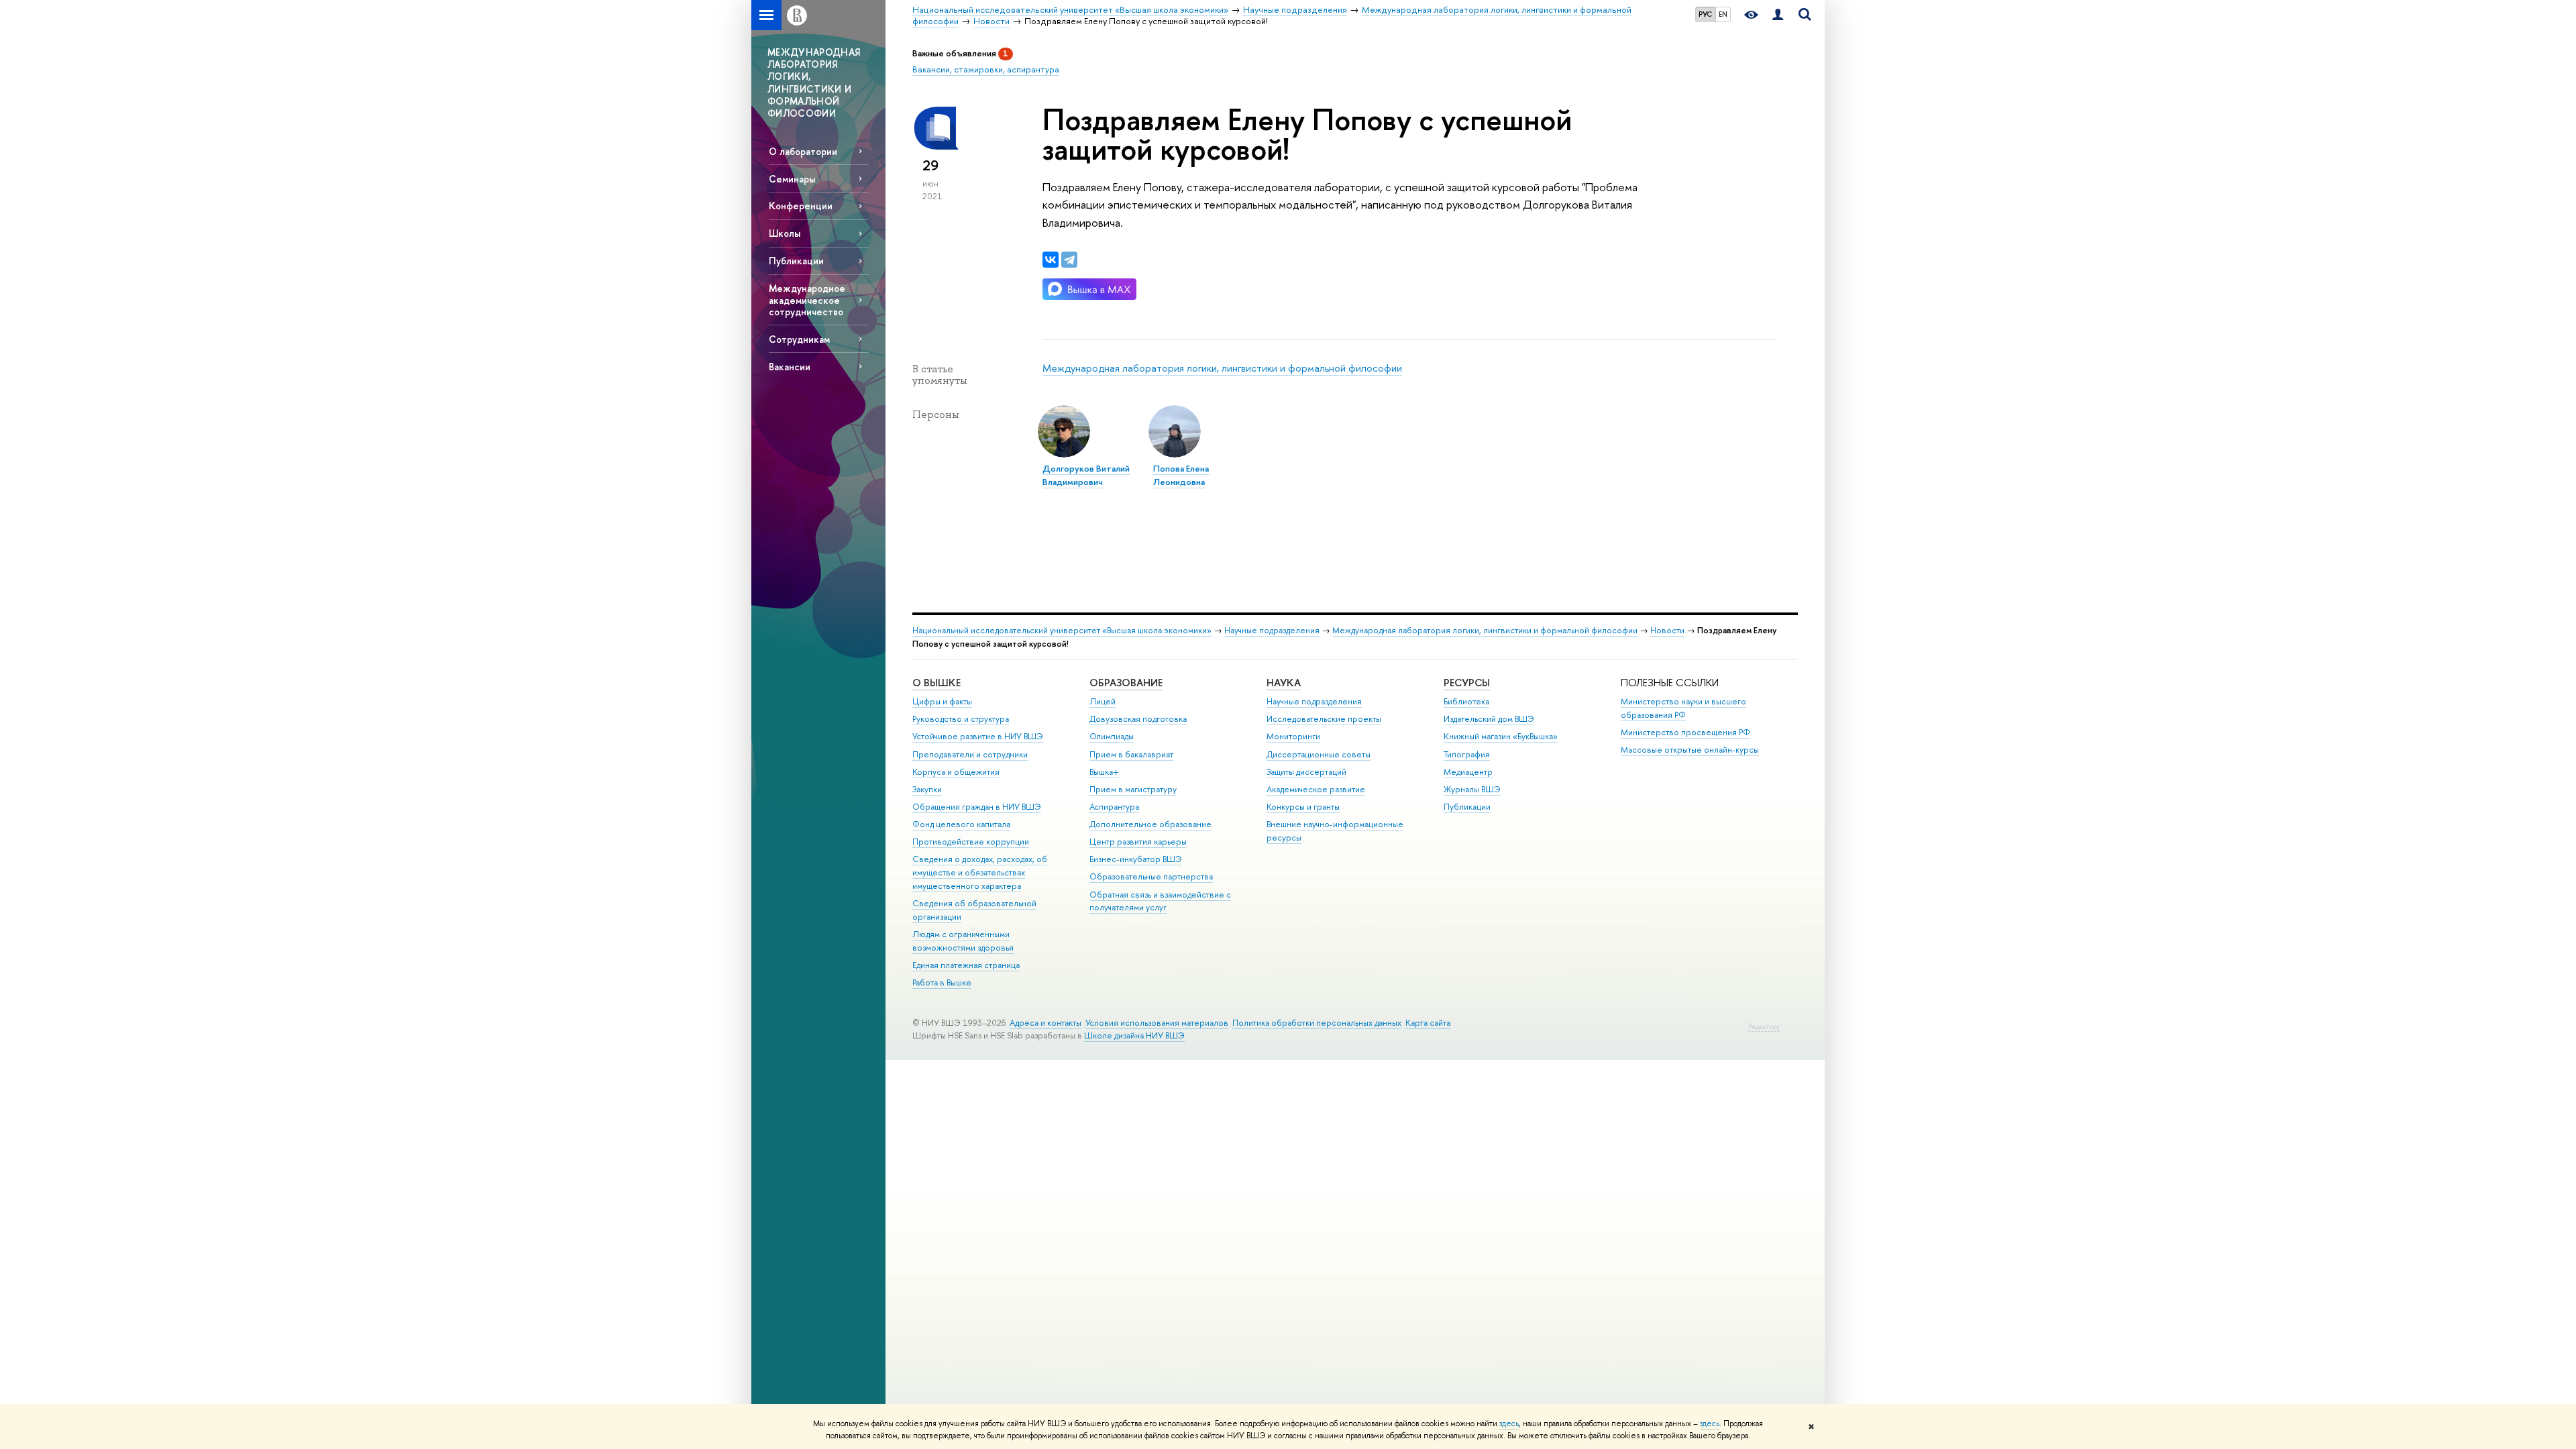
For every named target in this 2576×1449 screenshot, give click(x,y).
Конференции (801, 206)
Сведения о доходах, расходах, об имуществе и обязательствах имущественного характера (980, 872)
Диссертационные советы (1319, 754)
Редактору (1764, 1027)
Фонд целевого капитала (961, 824)
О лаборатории (803, 151)
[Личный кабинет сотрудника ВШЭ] (1778, 15)
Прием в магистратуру (1133, 789)
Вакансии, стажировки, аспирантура (986, 69)
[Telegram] (1069, 260)
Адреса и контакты (1045, 1023)
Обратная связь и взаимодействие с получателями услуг (1160, 901)
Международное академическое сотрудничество (807, 300)
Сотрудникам (799, 339)
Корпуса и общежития (956, 772)
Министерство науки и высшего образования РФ (1683, 708)
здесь (1509, 1424)
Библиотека (1466, 701)
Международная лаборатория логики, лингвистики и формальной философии (1222, 368)
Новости (1667, 630)
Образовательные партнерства (1151, 876)
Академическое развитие (1316, 789)
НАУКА (1284, 683)
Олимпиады (1112, 736)
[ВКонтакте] (1051, 260)
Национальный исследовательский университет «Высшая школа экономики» (1062, 630)
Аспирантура (1114, 807)
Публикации (796, 261)
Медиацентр (1468, 772)
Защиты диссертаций (1306, 772)
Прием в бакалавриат (1131, 754)
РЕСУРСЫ (1467, 683)
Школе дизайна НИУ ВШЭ (1134, 1035)
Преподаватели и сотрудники (970, 754)
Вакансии (790, 367)
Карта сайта (1428, 1023)
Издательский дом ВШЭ (1489, 719)
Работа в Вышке (942, 982)
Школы (785, 233)
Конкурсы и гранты (1303, 807)
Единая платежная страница (966, 965)
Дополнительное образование (1150, 824)
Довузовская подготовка (1138, 719)
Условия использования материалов (1157, 1023)
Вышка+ (1104, 772)
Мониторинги (1293, 736)
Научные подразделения (1272, 630)
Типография (1467, 754)
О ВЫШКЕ (936, 683)
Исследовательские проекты (1324, 719)
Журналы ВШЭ (1472, 789)
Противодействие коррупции (971, 842)
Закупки (927, 789)
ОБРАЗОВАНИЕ (1126, 683)
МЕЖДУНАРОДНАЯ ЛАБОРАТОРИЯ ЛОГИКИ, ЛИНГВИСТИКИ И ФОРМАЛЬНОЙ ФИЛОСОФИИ (814, 83)
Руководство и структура (961, 719)
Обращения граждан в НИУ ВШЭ (977, 807)
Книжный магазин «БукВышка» (1501, 736)
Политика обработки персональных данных (1317, 1023)
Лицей (1103, 701)
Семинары (792, 179)
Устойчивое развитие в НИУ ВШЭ (978, 736)
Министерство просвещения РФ (1685, 732)
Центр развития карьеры (1138, 842)
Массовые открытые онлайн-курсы (1690, 750)
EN (1723, 14)
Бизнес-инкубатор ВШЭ (1136, 859)
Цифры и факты (942, 701)
